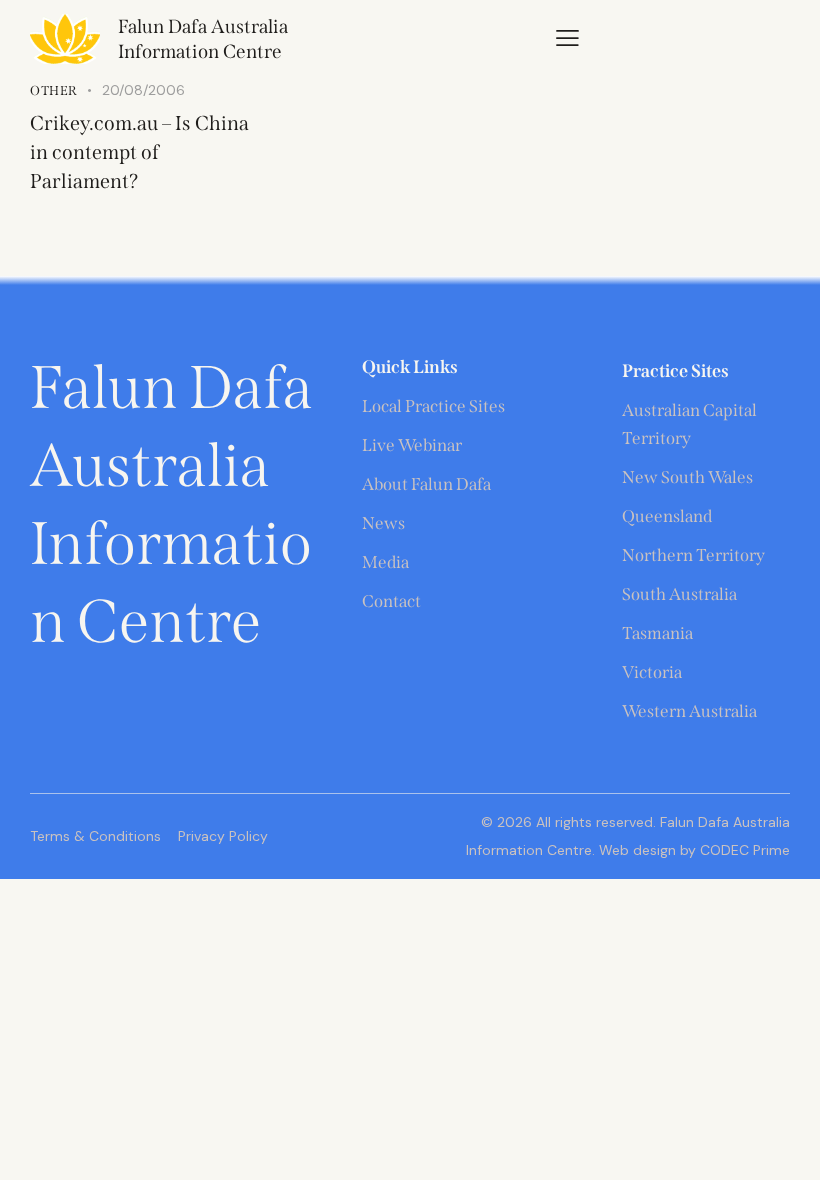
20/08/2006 (143, 90)
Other (54, 90)
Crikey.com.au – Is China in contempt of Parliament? (139, 152)
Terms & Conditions (95, 836)
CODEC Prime (743, 850)
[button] (567, 37)
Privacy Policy (223, 836)
